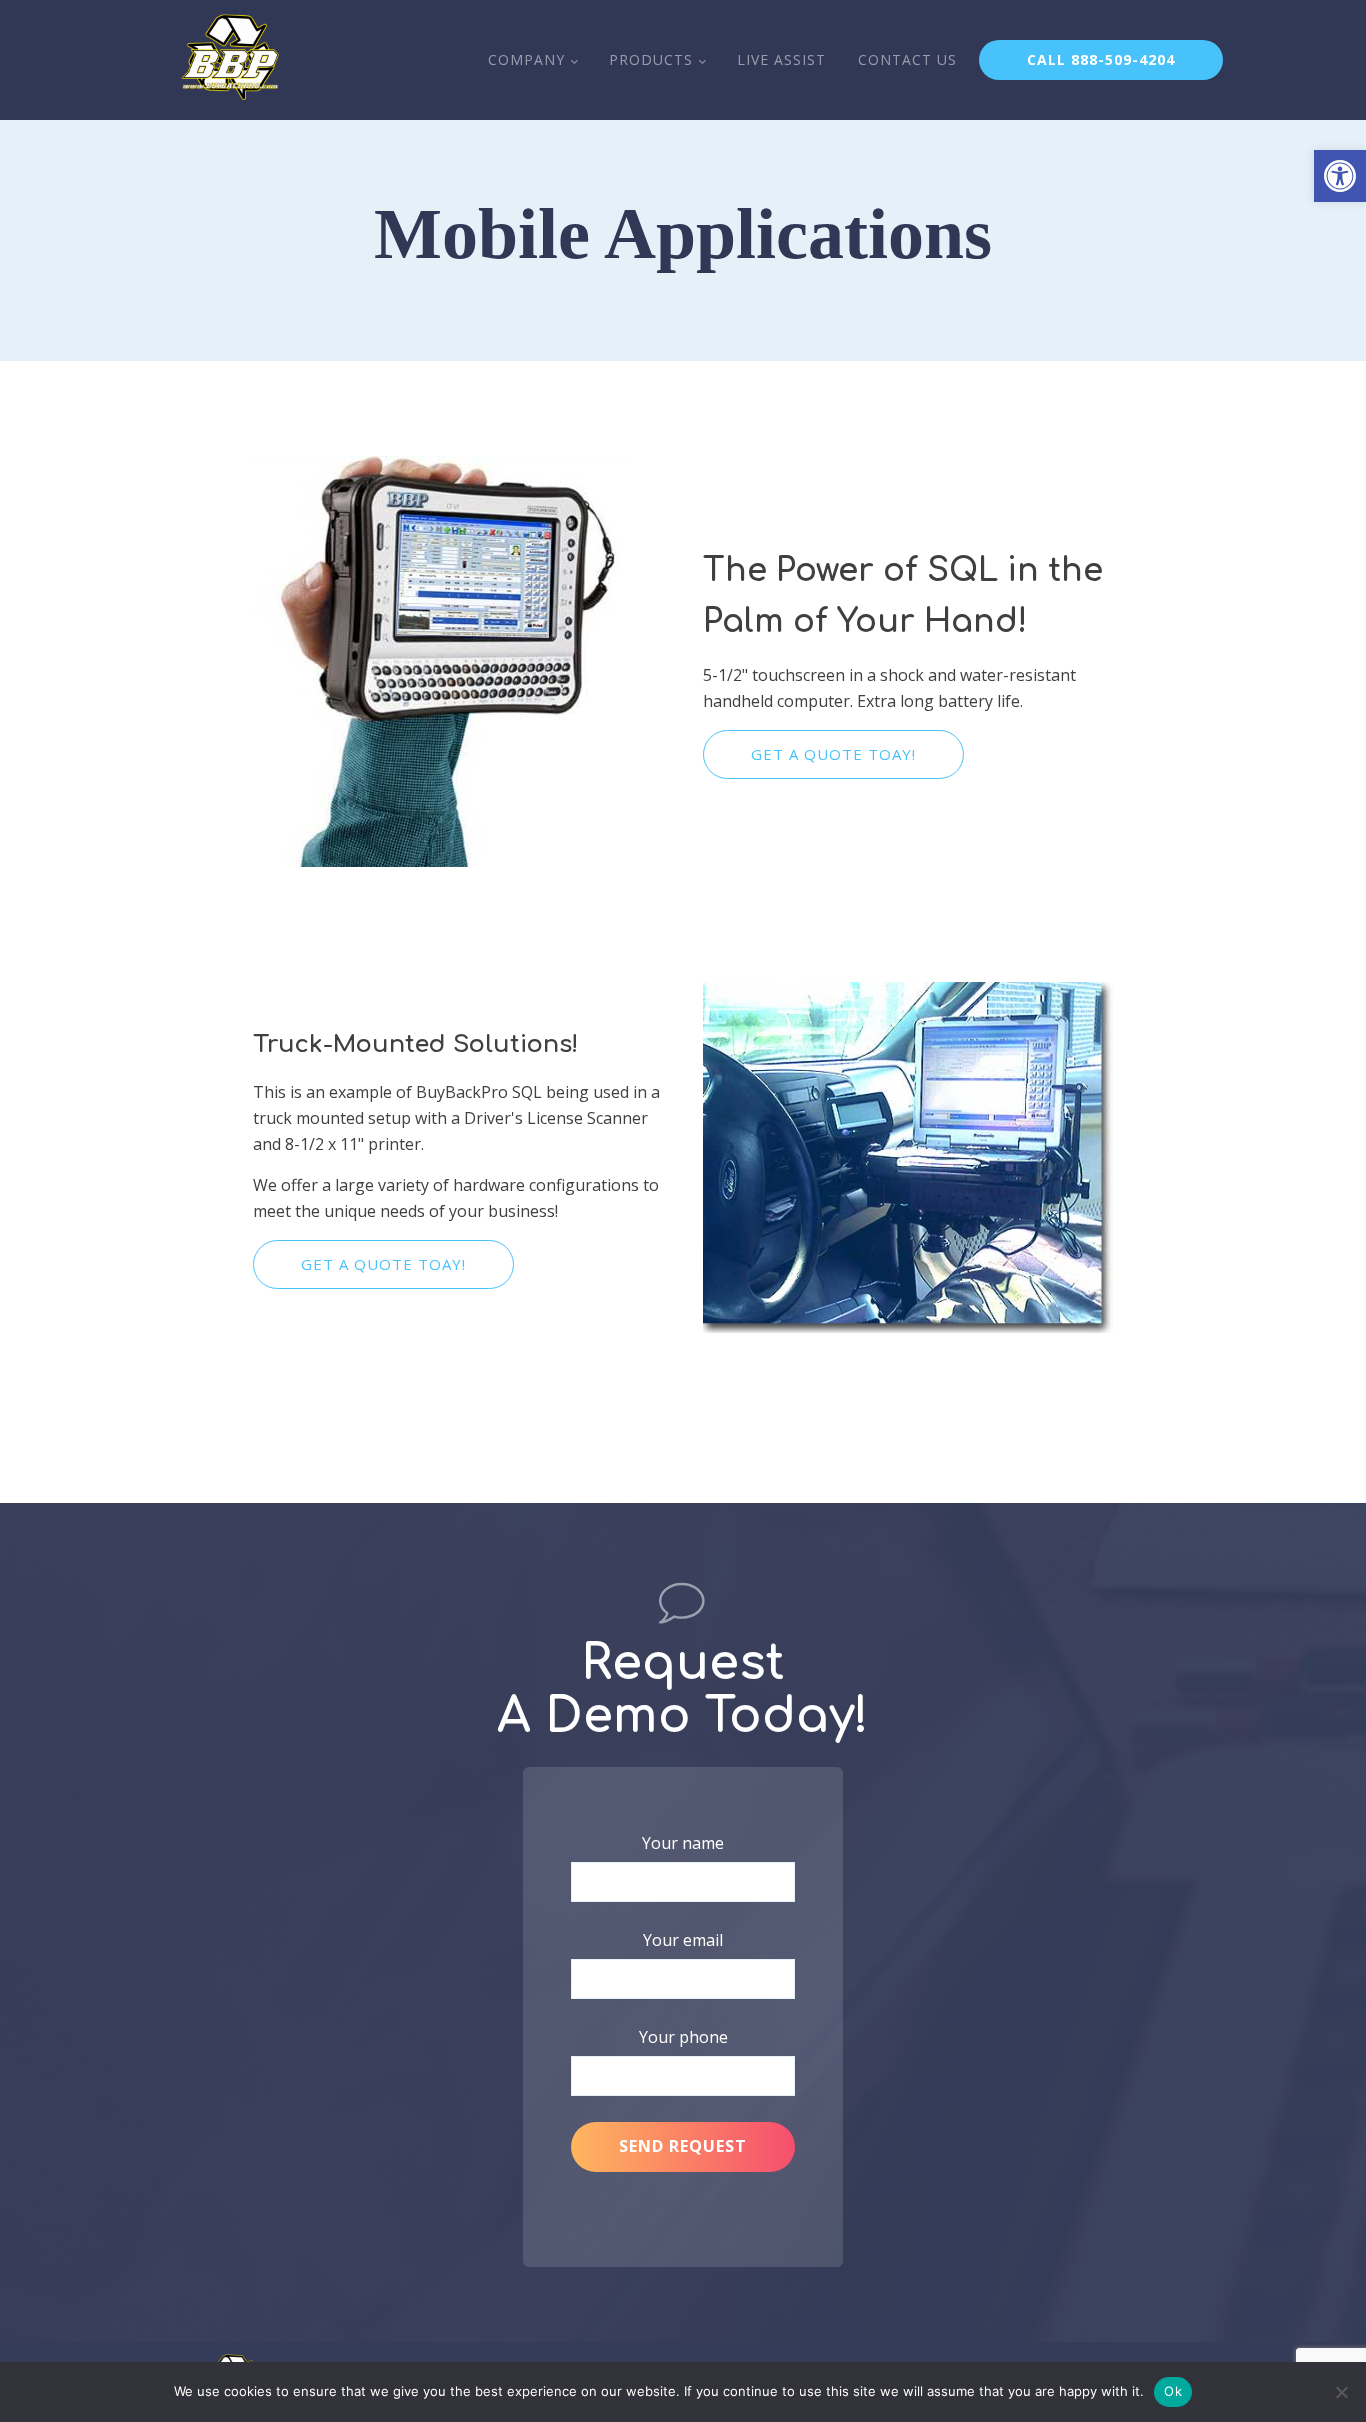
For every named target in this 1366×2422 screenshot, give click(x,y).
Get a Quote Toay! (833, 754)
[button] (1340, 176)
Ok (1173, 2391)
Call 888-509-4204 (1101, 59)
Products (651, 59)
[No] (1341, 2392)
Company (526, 59)
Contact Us (907, 59)
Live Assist (781, 59)
